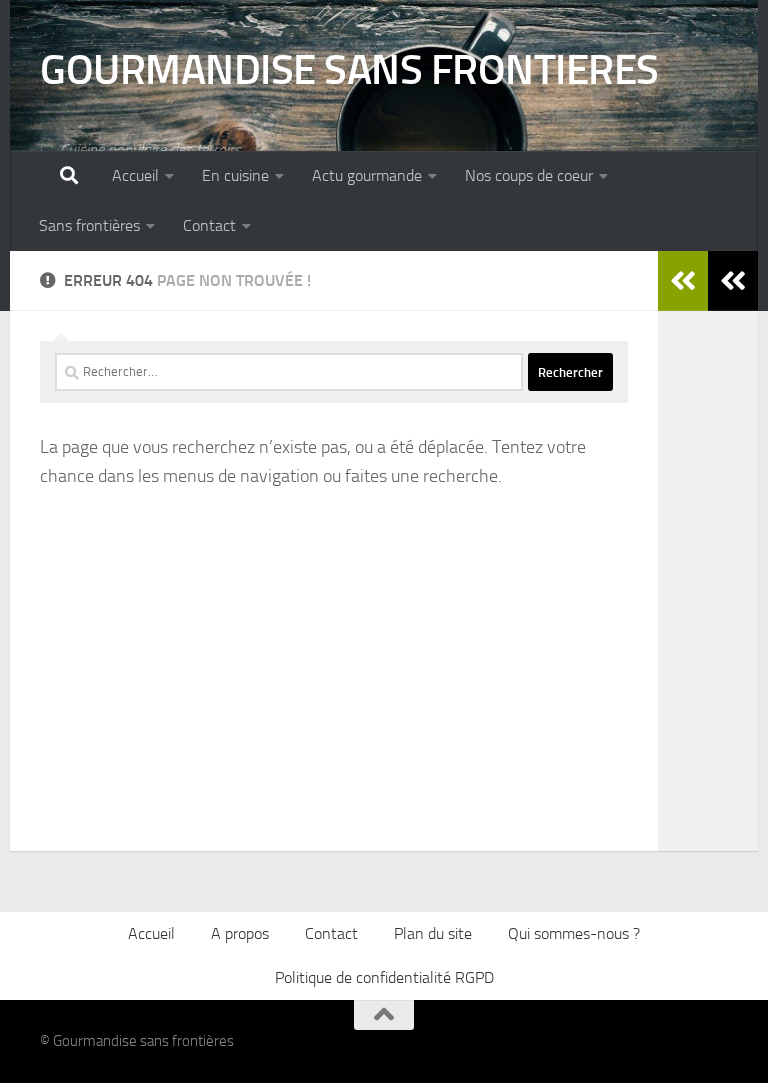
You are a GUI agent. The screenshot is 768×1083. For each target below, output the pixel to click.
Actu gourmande (367, 175)
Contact (209, 225)
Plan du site (433, 933)
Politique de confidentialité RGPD (384, 977)
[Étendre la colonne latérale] (733, 281)
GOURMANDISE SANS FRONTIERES (349, 70)
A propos (240, 933)
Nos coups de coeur (529, 175)
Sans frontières (89, 225)
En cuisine (235, 175)
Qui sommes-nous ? (574, 933)
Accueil (135, 175)
